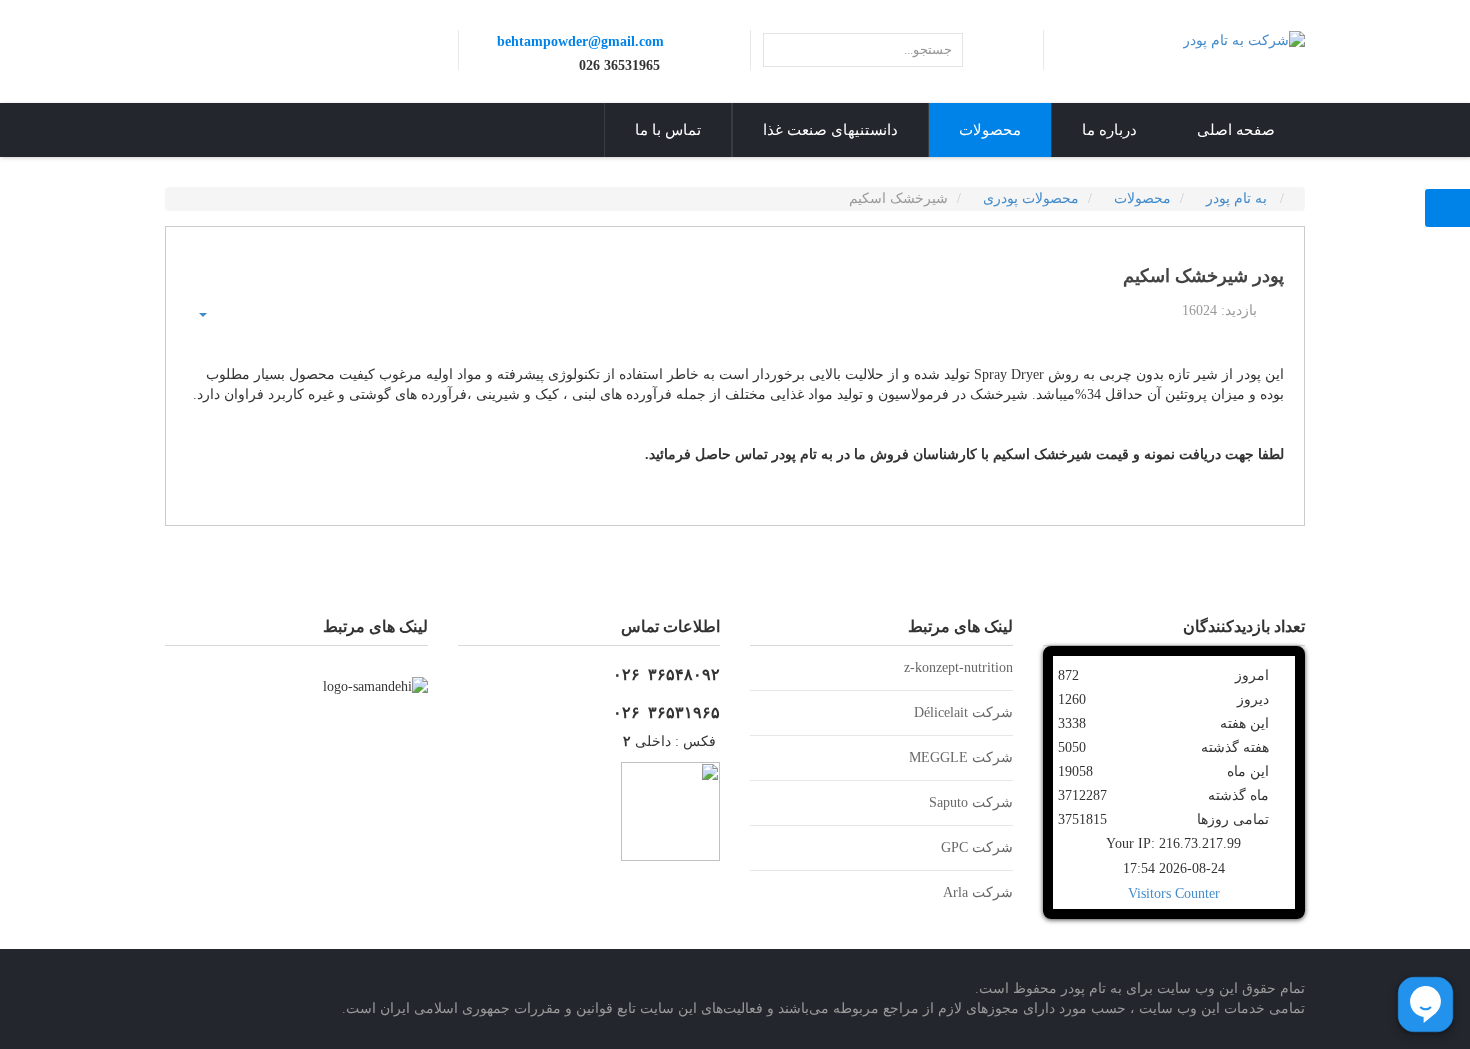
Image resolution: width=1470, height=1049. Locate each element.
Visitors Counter (1174, 893)
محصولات (1142, 198)
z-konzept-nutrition (958, 667)
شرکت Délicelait (963, 712)
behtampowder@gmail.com (580, 41)
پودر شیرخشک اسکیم (1203, 276)
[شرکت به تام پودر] (1244, 39)
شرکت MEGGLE (961, 757)
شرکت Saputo (971, 802)
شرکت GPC (977, 847)
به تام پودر (1238, 198)
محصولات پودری (1031, 198)
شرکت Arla (978, 892)
